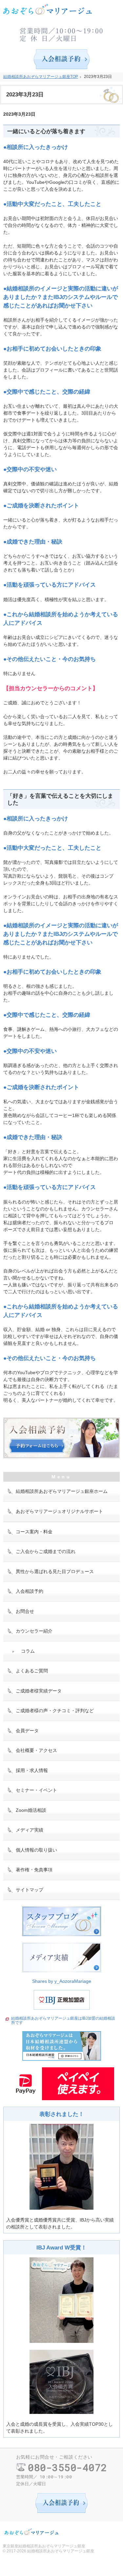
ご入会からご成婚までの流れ (46, 1551)
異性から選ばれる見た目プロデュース (55, 1571)
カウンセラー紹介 (34, 1631)
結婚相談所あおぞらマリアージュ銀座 (61, 2551)
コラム (28, 1651)
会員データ (27, 1731)
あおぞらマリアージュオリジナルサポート (59, 1511)
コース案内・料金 (34, 1532)
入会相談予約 (30, 1591)
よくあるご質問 (32, 1671)
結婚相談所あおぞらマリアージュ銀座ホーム (62, 1491)
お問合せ (25, 1611)
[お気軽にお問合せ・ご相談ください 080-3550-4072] (62, 33)
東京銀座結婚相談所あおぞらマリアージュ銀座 (44, 2546)
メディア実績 (30, 1830)
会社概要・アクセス (36, 1750)
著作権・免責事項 (34, 1870)
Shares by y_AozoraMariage (62, 1981)
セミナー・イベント (36, 1790)
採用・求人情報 (32, 1770)
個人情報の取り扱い (36, 1850)
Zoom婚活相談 (31, 1810)
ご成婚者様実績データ (39, 1691)
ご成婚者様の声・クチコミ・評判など (55, 1711)
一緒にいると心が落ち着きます (46, 131)
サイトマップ (30, 1890)
